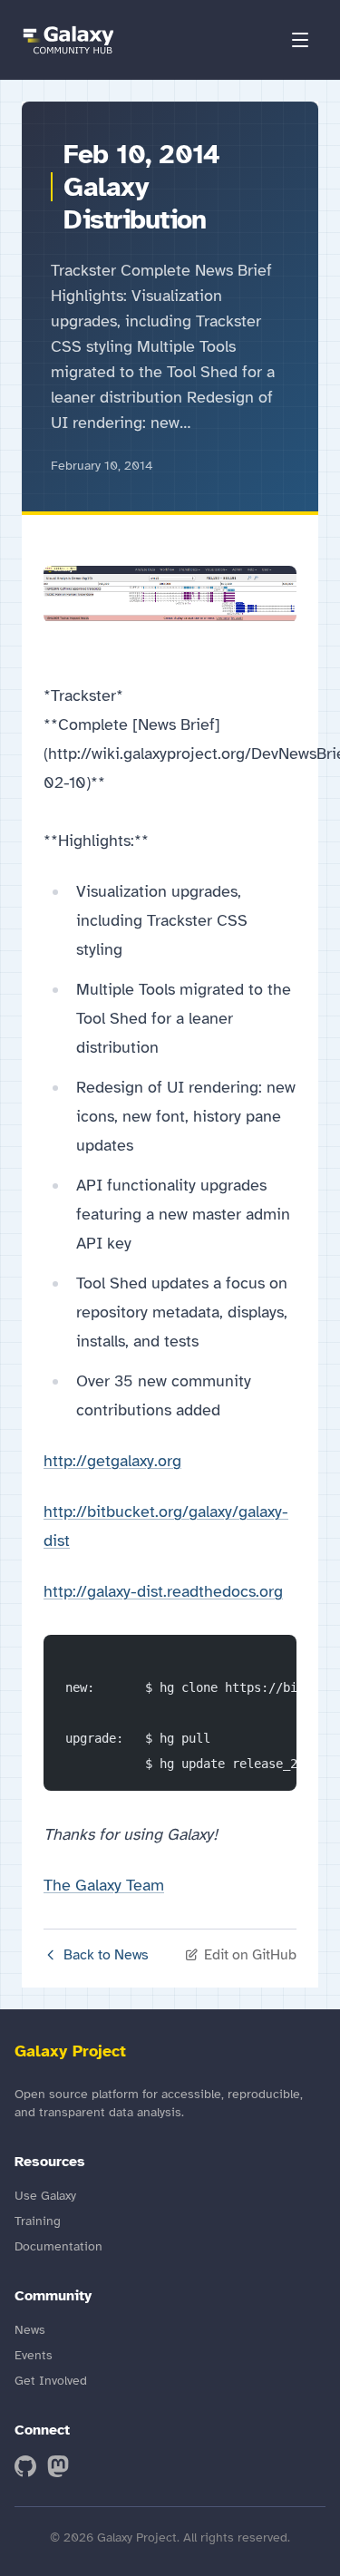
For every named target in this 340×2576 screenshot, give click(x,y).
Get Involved (51, 2381)
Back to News (106, 1955)
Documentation (58, 2246)
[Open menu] (300, 40)
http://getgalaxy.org (112, 1461)
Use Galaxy (45, 2196)
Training (38, 2221)
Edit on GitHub (250, 1955)
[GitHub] (25, 2466)
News (30, 2330)
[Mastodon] (58, 2466)
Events (34, 2355)
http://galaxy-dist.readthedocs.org (163, 1591)
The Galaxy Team (104, 1885)
